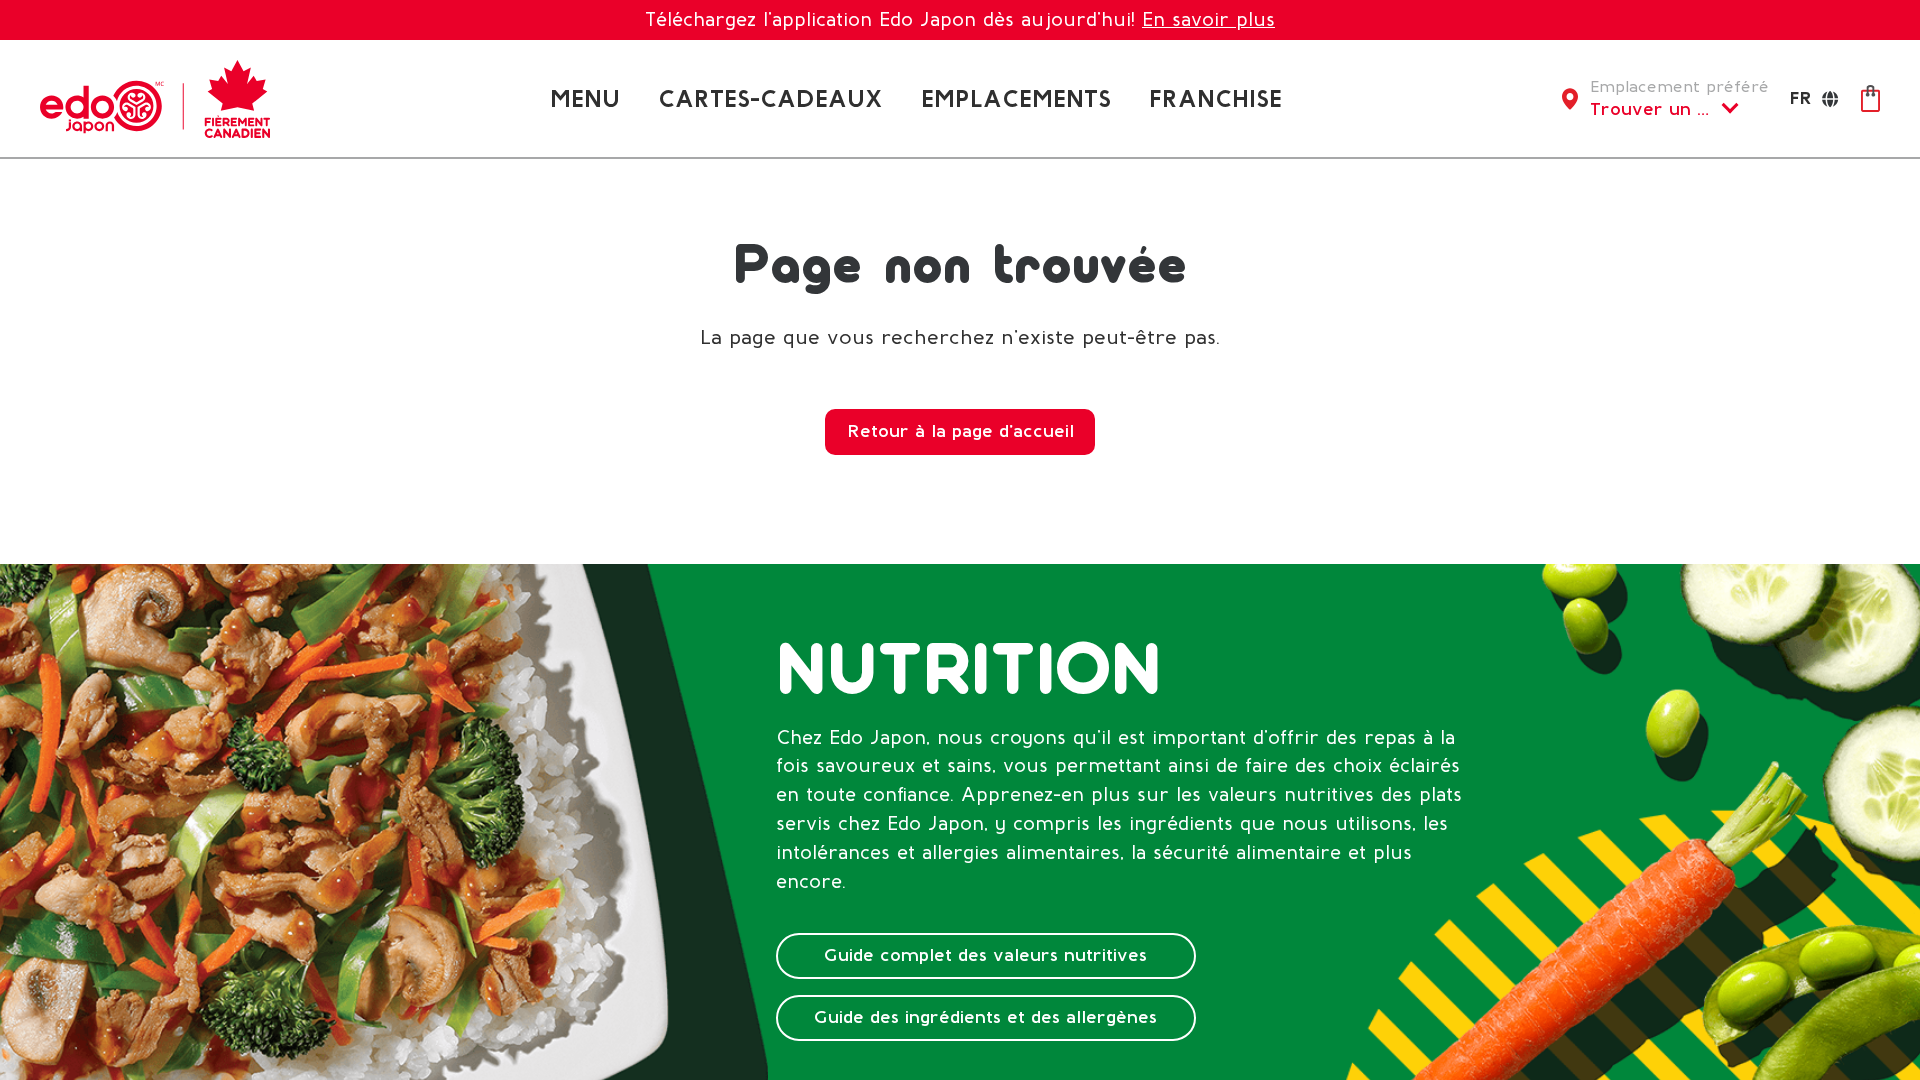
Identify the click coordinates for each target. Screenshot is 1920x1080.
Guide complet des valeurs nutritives (985, 955)
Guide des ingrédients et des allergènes (985, 1017)
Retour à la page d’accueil (960, 431)
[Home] (155, 97)
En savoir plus (1208, 19)
